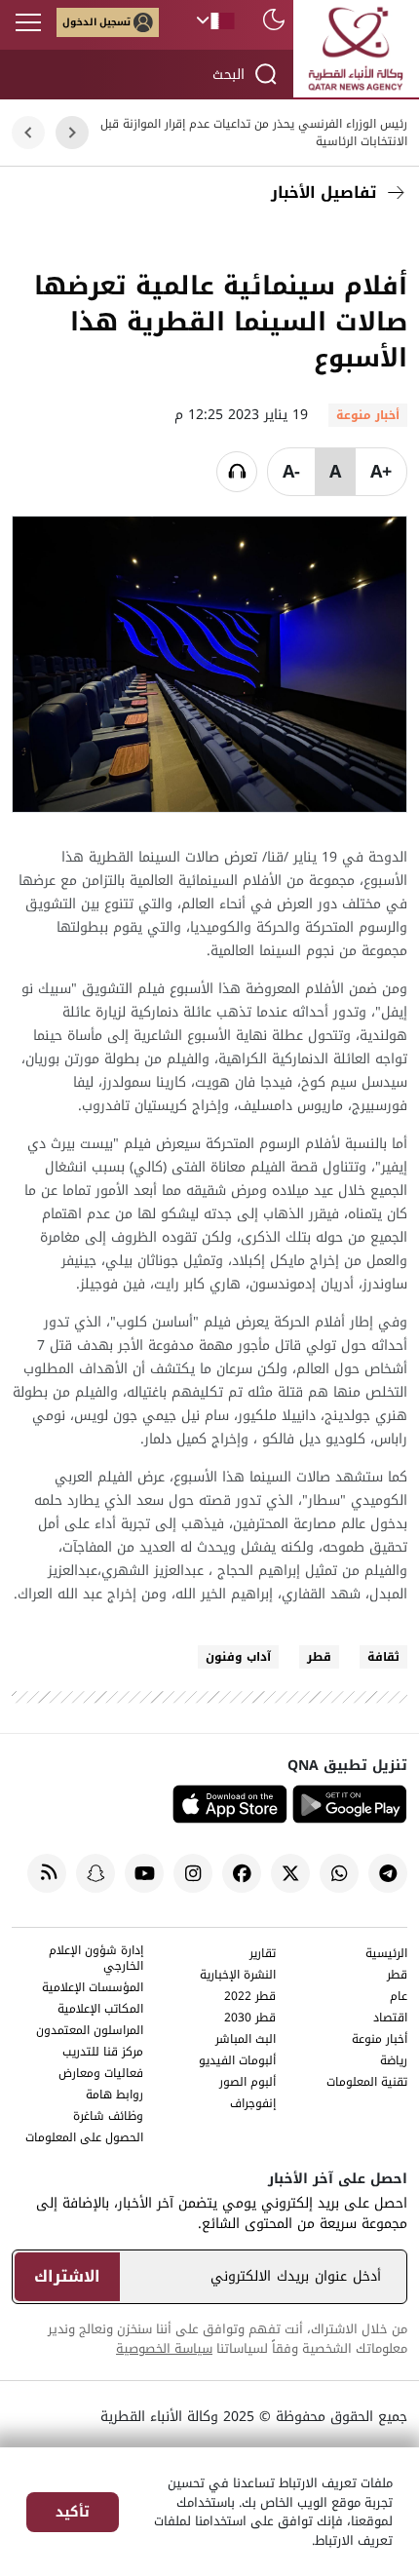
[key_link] (256, 239)
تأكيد (73, 2512)
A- (291, 472)
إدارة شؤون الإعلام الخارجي (96, 1960)
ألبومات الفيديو (237, 2062)
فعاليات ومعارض (101, 2075)
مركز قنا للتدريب (103, 2053)
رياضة (394, 2062)
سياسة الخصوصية (164, 2348)
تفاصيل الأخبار (324, 192)
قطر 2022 (250, 1998)
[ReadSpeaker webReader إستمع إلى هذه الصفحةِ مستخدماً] (237, 472)
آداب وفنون (238, 1657)
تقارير (263, 1955)
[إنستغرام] (193, 1873)
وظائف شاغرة (108, 2117)
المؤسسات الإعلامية (93, 1989)
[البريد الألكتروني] (300, 239)
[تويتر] (344, 239)
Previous (72, 133)
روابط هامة (114, 2096)
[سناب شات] (95, 1873)
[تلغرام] (388, 1873)
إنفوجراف (253, 2105)
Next (29, 133)
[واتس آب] (339, 1873)
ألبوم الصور (248, 2083)
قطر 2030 (250, 2019)
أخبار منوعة (380, 2040)
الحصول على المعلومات (84, 2139)
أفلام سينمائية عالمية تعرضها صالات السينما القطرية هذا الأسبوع (221, 322)
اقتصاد (390, 2019)
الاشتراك (67, 2276)
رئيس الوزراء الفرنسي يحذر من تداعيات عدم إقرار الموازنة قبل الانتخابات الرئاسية (254, 133)
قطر (319, 1657)
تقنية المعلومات (367, 2083)
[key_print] (154, 239)
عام (399, 1998)
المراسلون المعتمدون (90, 2032)
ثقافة (383, 1657)
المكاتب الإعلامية (100, 2010)
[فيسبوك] (388, 239)
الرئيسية (386, 1955)
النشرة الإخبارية (238, 1976)
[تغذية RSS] (47, 1873)
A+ (381, 472)
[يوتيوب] (144, 1873)
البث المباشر (246, 2040)
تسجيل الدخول (96, 22)
